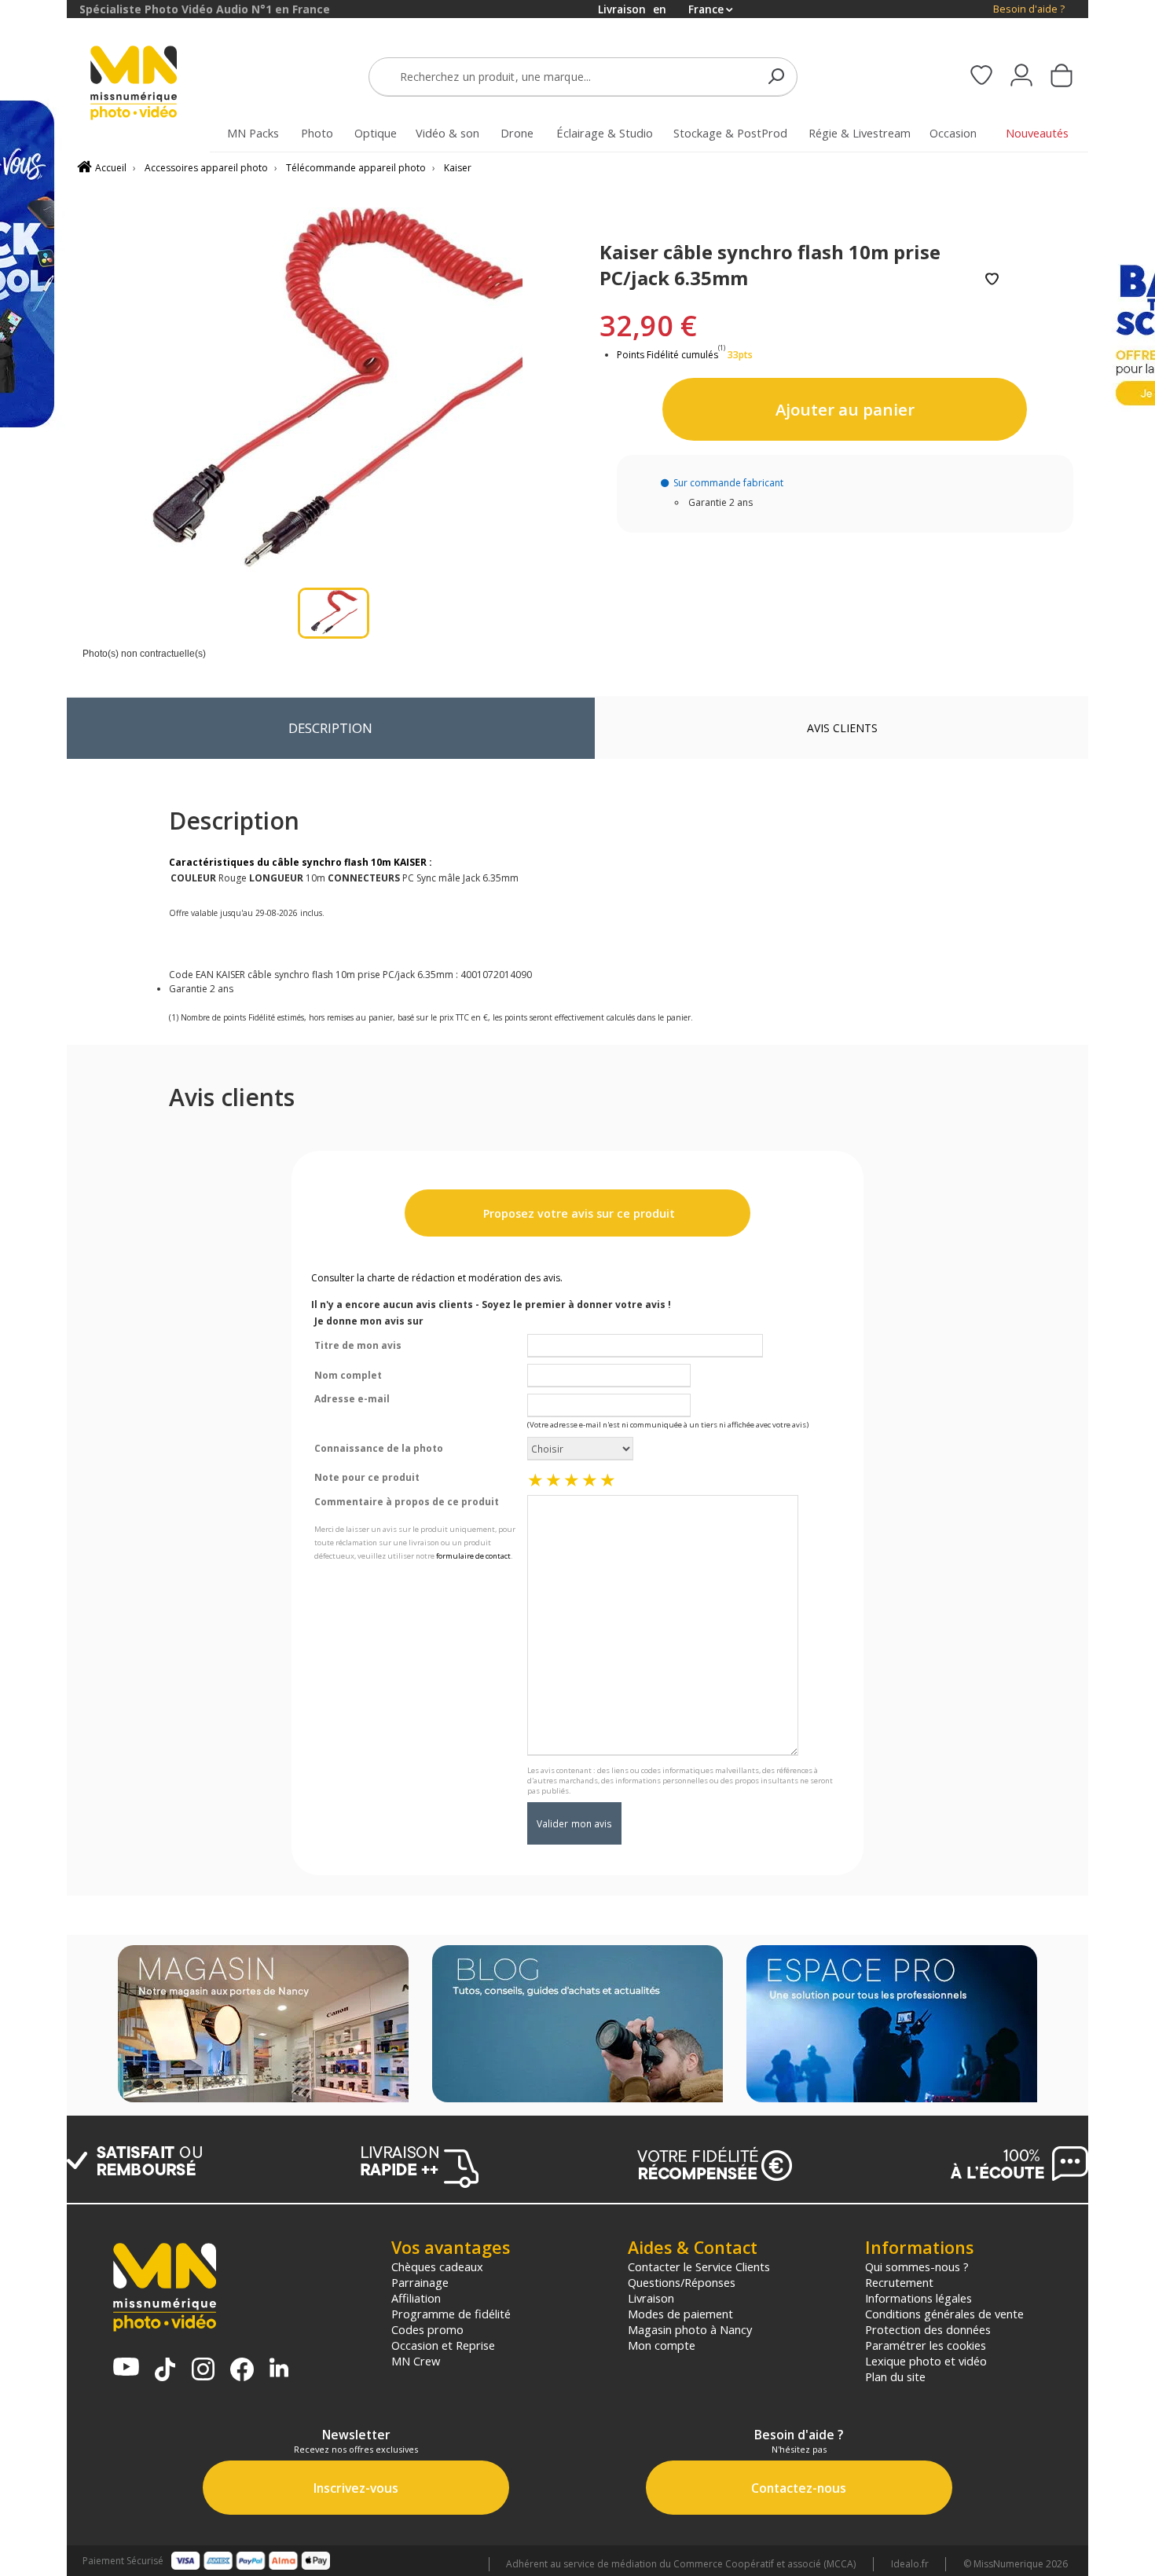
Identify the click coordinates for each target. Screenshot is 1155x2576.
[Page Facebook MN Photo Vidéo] (242, 2371)
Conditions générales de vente (944, 2314)
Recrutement (899, 2282)
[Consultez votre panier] (1061, 77)
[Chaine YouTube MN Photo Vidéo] (126, 2368)
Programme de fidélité (451, 2314)
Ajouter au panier (845, 409)
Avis (842, 728)
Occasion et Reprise (443, 2345)
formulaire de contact (473, 1556)
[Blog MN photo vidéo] (577, 2025)
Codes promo (427, 2329)
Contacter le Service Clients (699, 2266)
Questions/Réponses (682, 2282)
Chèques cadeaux (437, 2266)
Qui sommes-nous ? (917, 2266)
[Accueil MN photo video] (152, 84)
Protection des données (928, 2329)
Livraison (651, 2298)
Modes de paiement (680, 2314)
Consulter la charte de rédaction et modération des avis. (437, 1278)
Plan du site (895, 2376)
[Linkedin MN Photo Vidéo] (279, 2369)
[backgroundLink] (33, 1288)
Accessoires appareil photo (206, 168)
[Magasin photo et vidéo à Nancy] (263, 2025)
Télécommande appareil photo (356, 168)
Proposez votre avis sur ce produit (577, 1213)
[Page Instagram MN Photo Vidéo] (203, 2371)
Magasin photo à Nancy (690, 2329)
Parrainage (420, 2282)
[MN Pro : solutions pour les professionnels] (892, 2025)
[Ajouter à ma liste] (992, 280)
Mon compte (662, 2345)
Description (330, 728)
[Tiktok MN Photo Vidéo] (165, 2371)
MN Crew (416, 2361)
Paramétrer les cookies (926, 2345)
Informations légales (918, 2298)
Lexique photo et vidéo (926, 2361)
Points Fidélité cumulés (667, 355)
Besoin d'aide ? (1029, 9)
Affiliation (416, 2298)
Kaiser (458, 168)
